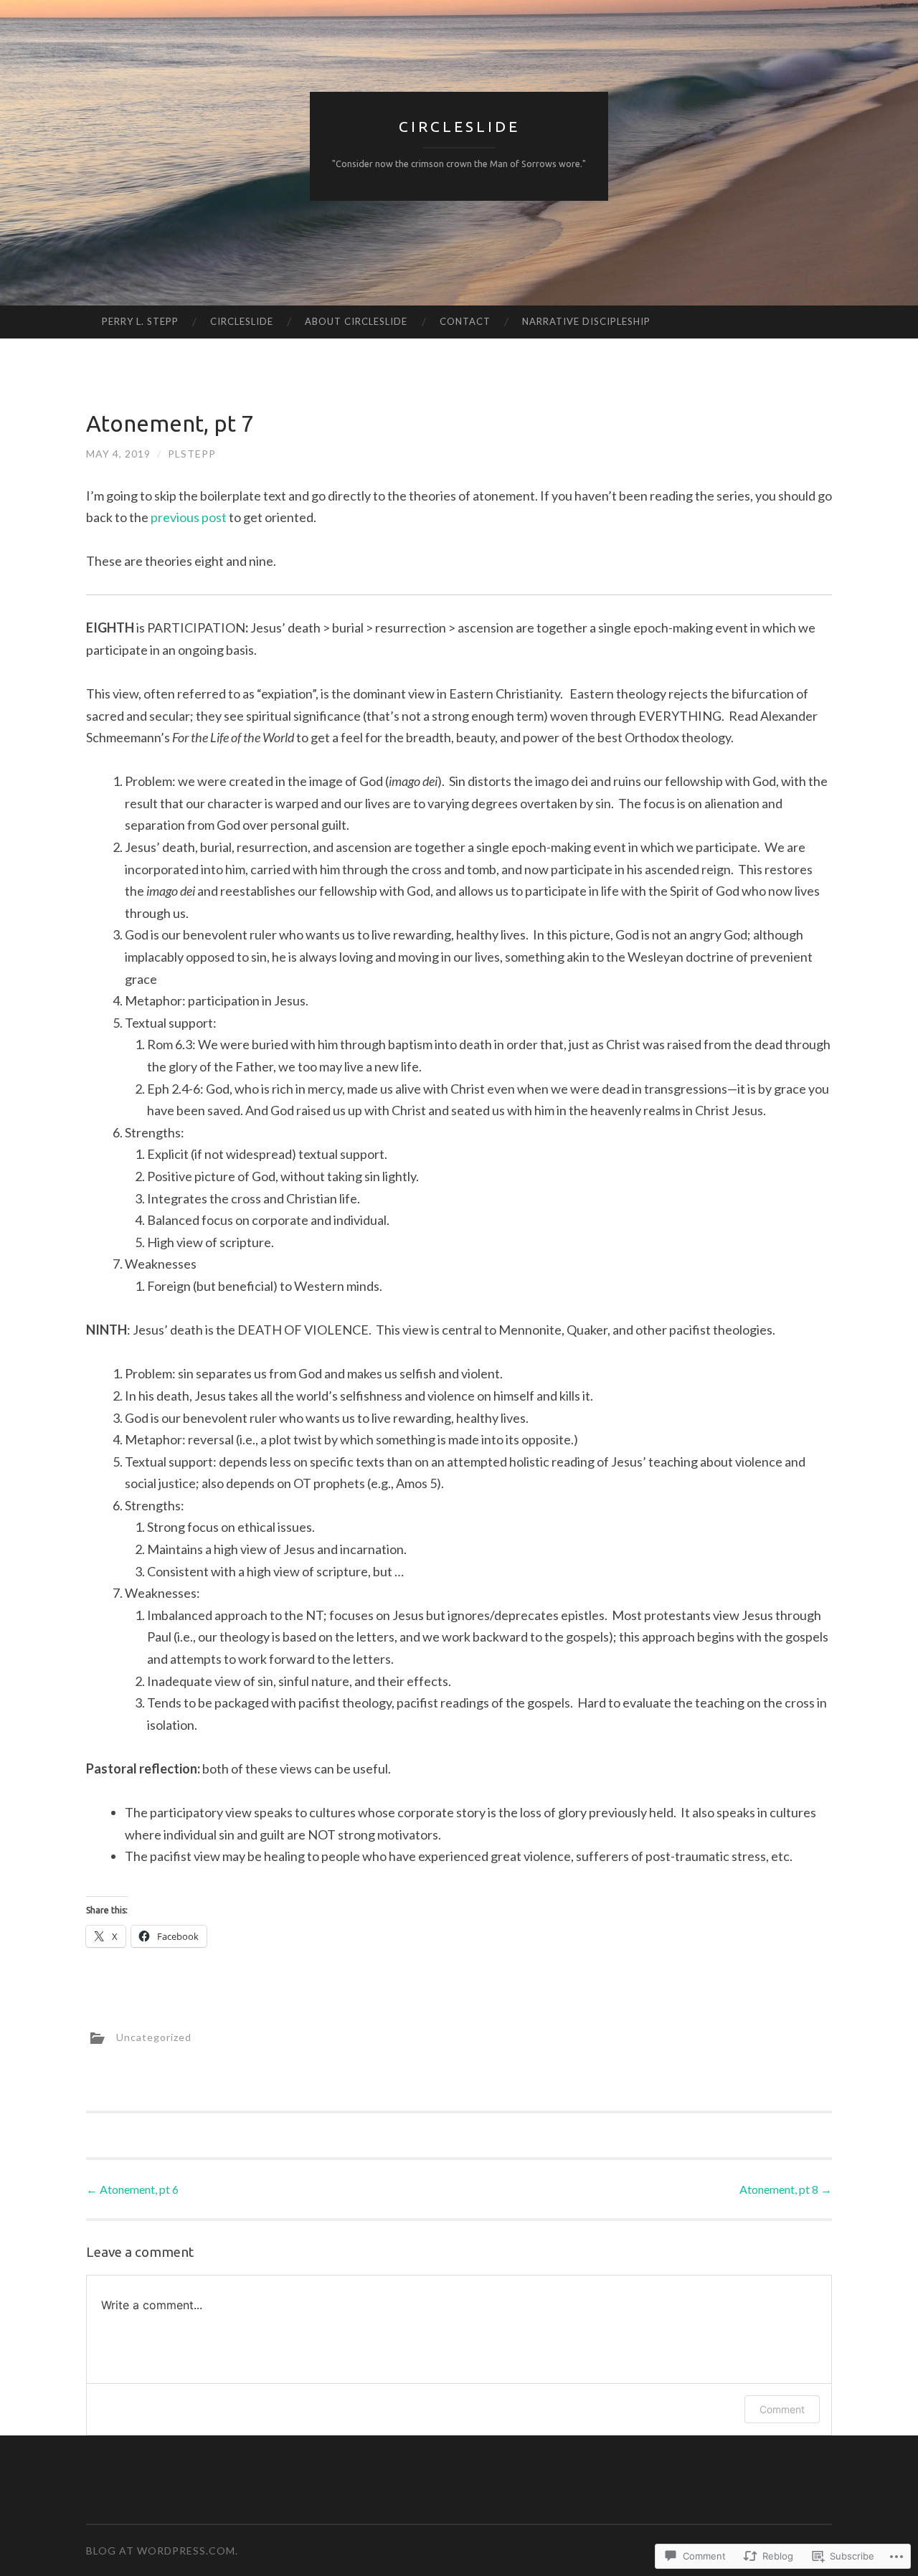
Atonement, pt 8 (786, 2189)
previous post (189, 517)
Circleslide (459, 126)
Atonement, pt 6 (132, 2189)
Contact (465, 321)
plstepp (192, 454)
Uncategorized (154, 2036)
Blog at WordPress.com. (162, 2551)
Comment (782, 2409)
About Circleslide (356, 321)
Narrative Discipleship (586, 321)
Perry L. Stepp (140, 321)
